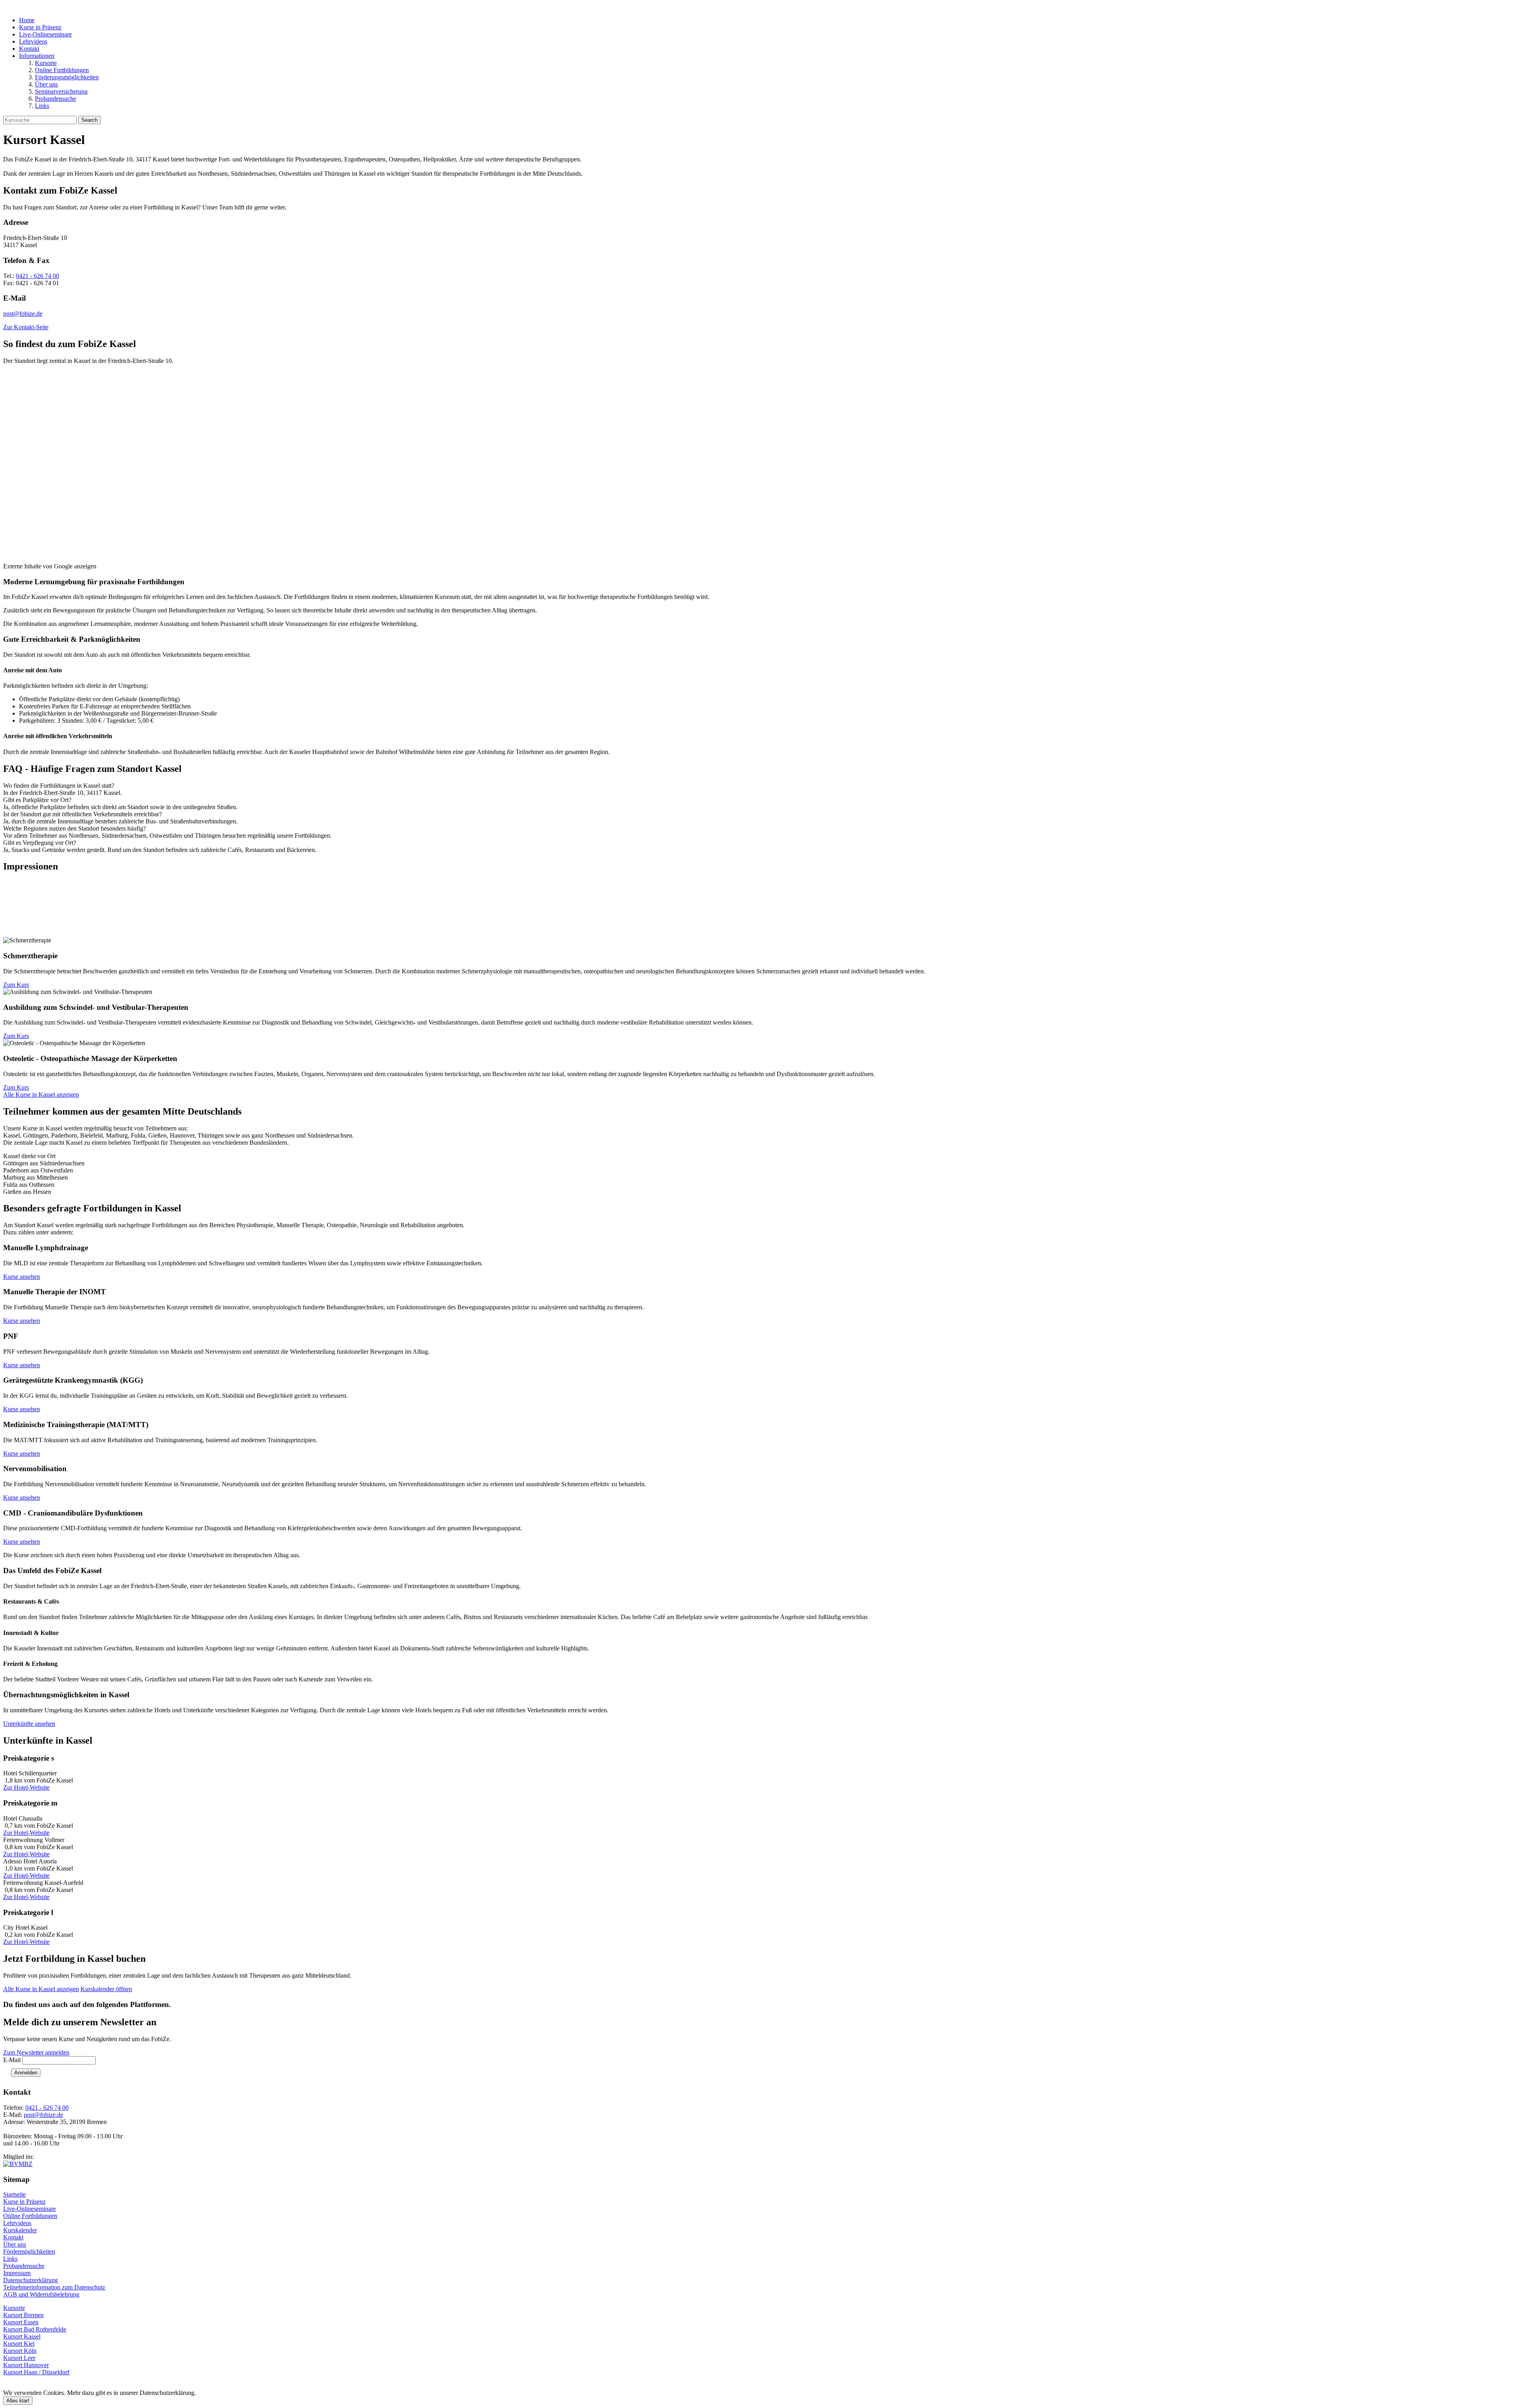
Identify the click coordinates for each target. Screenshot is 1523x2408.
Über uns (46, 84)
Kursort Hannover (26, 2365)
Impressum (17, 2273)
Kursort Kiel (19, 2344)
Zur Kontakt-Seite (26, 327)
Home (27, 20)
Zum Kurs (16, 985)
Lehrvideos (33, 41)
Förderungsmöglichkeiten (67, 77)
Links (42, 106)
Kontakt (29, 49)
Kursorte (46, 63)
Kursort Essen (21, 2322)
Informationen (37, 56)
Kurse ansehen (22, 1277)
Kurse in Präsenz (40, 27)
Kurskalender (20, 2230)
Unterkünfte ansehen (29, 1724)
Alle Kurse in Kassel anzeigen (41, 1095)
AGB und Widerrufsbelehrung (41, 2294)
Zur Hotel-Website (26, 1787)
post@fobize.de (23, 314)
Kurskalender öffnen (106, 1989)
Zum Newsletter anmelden (36, 2052)
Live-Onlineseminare (45, 34)
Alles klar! (18, 2401)
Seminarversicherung (61, 91)
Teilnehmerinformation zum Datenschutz (54, 2287)
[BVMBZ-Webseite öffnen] (18, 2164)
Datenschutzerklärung (31, 2280)
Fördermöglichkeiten (29, 2252)
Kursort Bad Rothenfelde (35, 2329)
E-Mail (12, 2060)
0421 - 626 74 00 (37, 276)
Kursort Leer (19, 2358)
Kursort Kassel (22, 2336)
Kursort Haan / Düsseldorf (36, 2372)
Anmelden (26, 2073)
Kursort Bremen (23, 2315)
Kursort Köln (20, 2351)
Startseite (14, 2194)
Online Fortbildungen (62, 70)
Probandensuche (56, 99)
